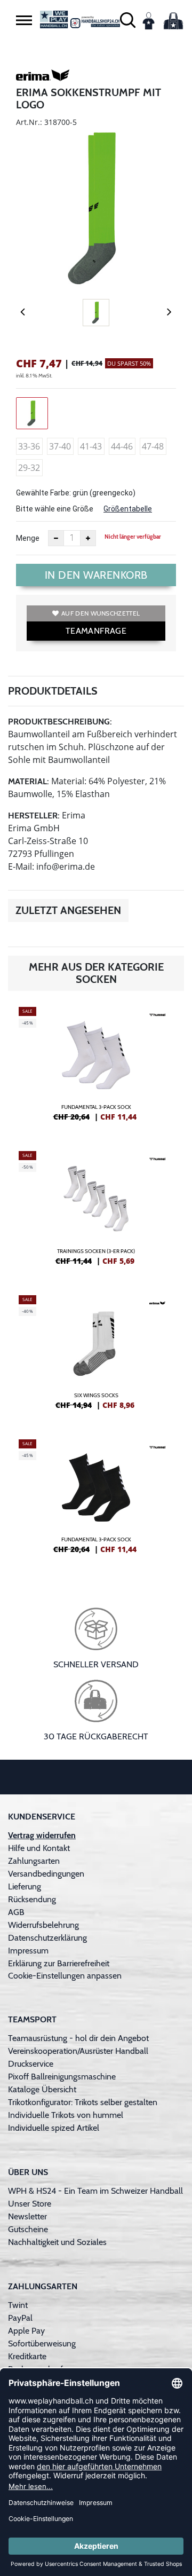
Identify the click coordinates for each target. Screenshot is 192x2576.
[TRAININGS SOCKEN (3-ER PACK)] (96, 1212)
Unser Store (30, 2204)
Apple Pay (26, 2331)
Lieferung (25, 1886)
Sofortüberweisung (42, 2343)
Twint (18, 2305)
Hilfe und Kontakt (39, 1848)
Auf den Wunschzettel (101, 613)
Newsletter (27, 2216)
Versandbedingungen (46, 1874)
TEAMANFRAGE (96, 631)
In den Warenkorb (96, 575)
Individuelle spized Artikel (54, 2128)
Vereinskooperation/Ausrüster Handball (78, 2051)
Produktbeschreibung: (60, 722)
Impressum (28, 1951)
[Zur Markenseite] (43, 77)
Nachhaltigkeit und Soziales (57, 2242)
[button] (24, 20)
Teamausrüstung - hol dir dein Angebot (78, 2038)
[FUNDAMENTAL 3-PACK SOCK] (96, 1068)
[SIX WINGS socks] (96, 1357)
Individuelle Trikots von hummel (66, 2115)
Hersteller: (34, 816)
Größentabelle (128, 509)
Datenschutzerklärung (47, 1938)
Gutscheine (28, 2229)
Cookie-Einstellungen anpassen (65, 1976)
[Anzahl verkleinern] (56, 538)
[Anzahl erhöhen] (88, 538)
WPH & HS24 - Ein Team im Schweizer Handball (95, 2191)
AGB (16, 1912)
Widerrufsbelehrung (43, 1925)
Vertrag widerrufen (42, 1835)
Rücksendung (32, 1899)
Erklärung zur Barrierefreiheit (59, 1963)
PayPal (20, 2318)
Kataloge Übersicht (42, 2089)
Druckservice (31, 2064)
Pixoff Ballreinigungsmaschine (62, 2077)
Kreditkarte (27, 2356)
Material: (29, 781)
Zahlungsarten (34, 1861)
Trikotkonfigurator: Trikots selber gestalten (83, 2102)
